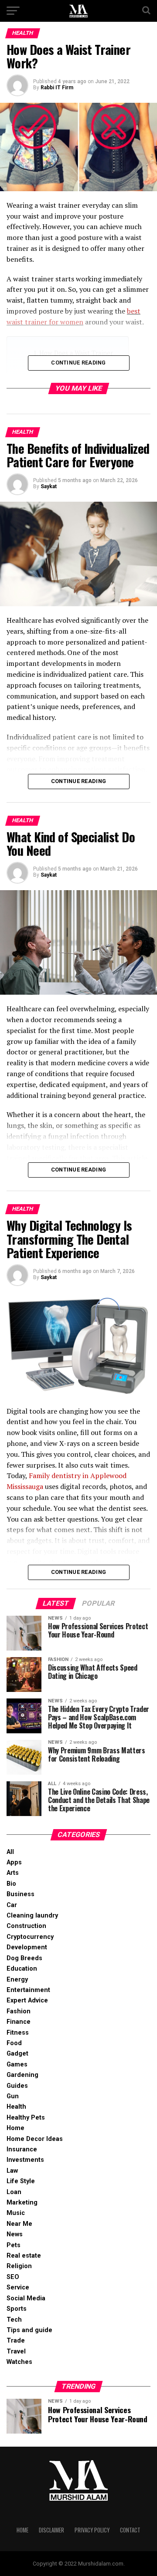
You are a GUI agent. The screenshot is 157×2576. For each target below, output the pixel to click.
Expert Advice (27, 2000)
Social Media (26, 2298)
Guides (17, 2086)
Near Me (19, 2224)
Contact (130, 2530)
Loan (14, 2192)
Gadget (17, 2054)
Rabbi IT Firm (57, 88)
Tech (14, 2320)
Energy (17, 1980)
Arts (13, 1873)
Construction (26, 1926)
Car (12, 1905)
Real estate (24, 2256)
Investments (25, 2160)
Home (15, 2128)
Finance (19, 2022)
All (10, 1852)
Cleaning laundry (32, 1916)
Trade (16, 2341)
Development (27, 1947)
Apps (14, 1862)
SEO (13, 2277)
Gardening (22, 2075)
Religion (19, 2266)
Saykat (49, 486)
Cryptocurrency (30, 1937)
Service (18, 2287)
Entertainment (28, 1990)
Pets (14, 2245)
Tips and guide (29, 2330)
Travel (16, 2351)
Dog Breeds (24, 1958)
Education (22, 1969)
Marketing (22, 2203)
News (15, 2234)
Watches (19, 2362)
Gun (13, 2096)
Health (16, 2107)
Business (20, 1894)
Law (12, 2171)
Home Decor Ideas (35, 2139)
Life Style (21, 2181)
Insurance (22, 2149)
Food (14, 2043)
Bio (11, 1884)
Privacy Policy (92, 2530)
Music (16, 2213)
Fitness (18, 2033)
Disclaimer (51, 2530)
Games (17, 2065)
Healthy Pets (26, 2118)
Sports (17, 2309)
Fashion (19, 2011)
